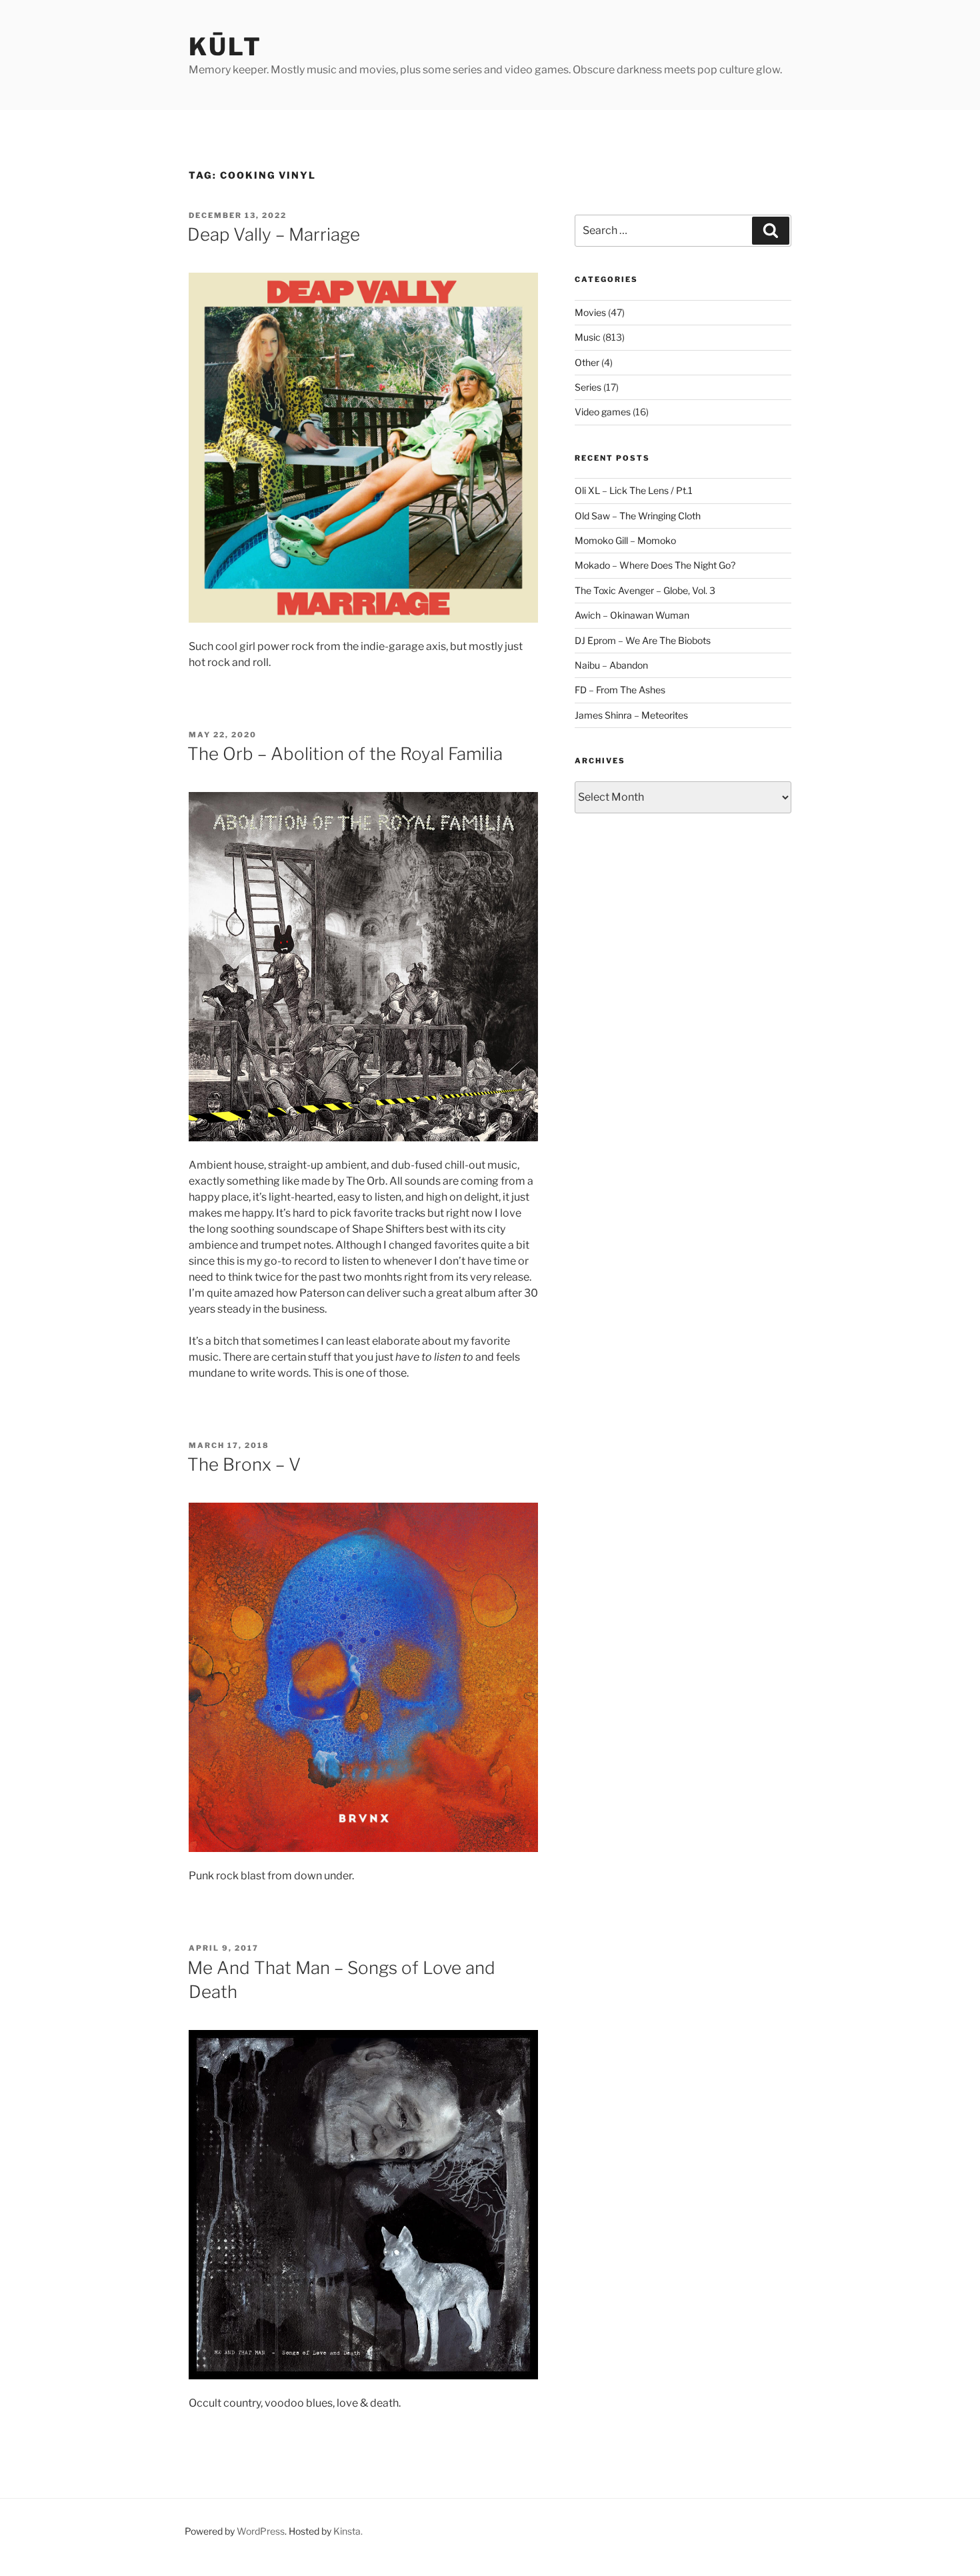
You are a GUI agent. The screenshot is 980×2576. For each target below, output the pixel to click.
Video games (603, 412)
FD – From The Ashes (620, 690)
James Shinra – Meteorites (631, 715)
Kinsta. (348, 2531)
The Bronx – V (244, 1464)
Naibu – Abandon (611, 665)
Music (588, 337)
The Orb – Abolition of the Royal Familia (345, 754)
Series (588, 387)
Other (587, 362)
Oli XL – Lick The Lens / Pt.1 (634, 490)
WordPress (261, 2531)
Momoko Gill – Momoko (625, 540)
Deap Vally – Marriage (274, 234)
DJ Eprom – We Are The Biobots (643, 640)
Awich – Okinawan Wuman (632, 615)
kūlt (225, 47)
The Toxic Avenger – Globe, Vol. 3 (645, 590)
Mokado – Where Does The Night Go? (655, 565)
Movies (590, 312)
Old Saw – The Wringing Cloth (638, 516)
